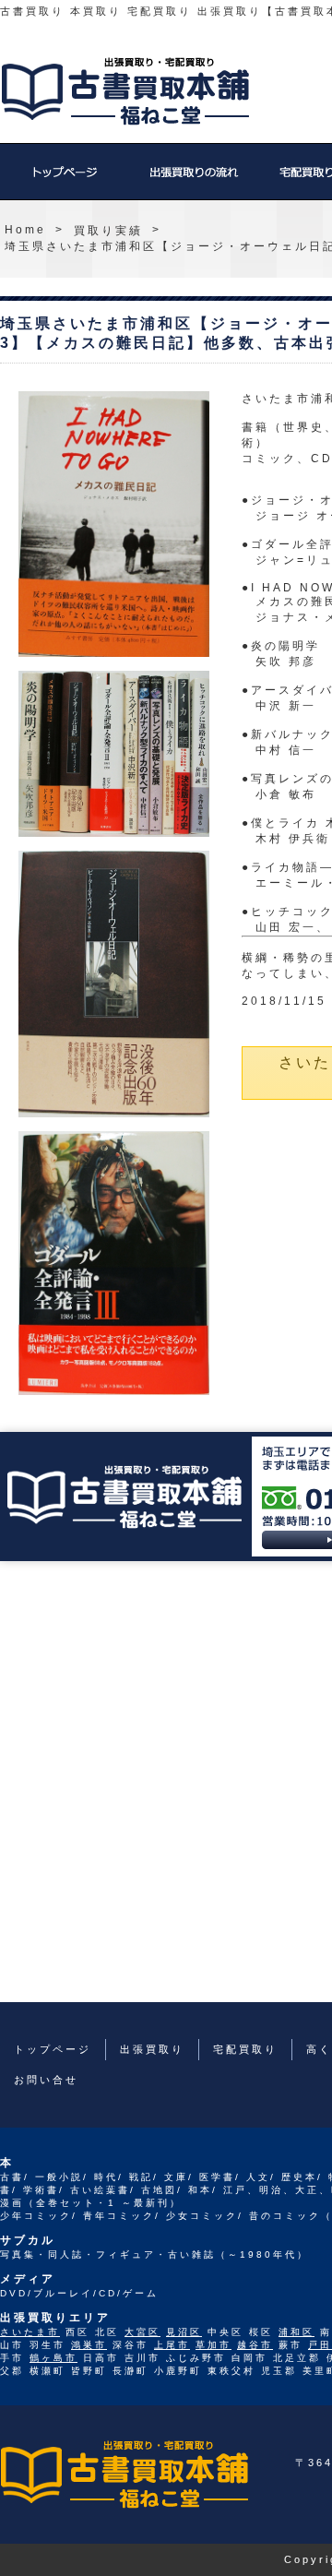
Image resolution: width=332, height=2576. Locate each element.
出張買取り (194, 181)
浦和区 (296, 2332)
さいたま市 (30, 2332)
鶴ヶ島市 (53, 2358)
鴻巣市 (89, 2345)
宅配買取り (245, 2049)
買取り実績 (108, 231)
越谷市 (255, 2345)
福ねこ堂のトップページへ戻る (125, 91)
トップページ (65, 181)
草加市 (213, 2345)
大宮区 (142, 2332)
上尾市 (172, 2345)
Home (25, 230)
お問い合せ (46, 2080)
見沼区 (184, 2332)
